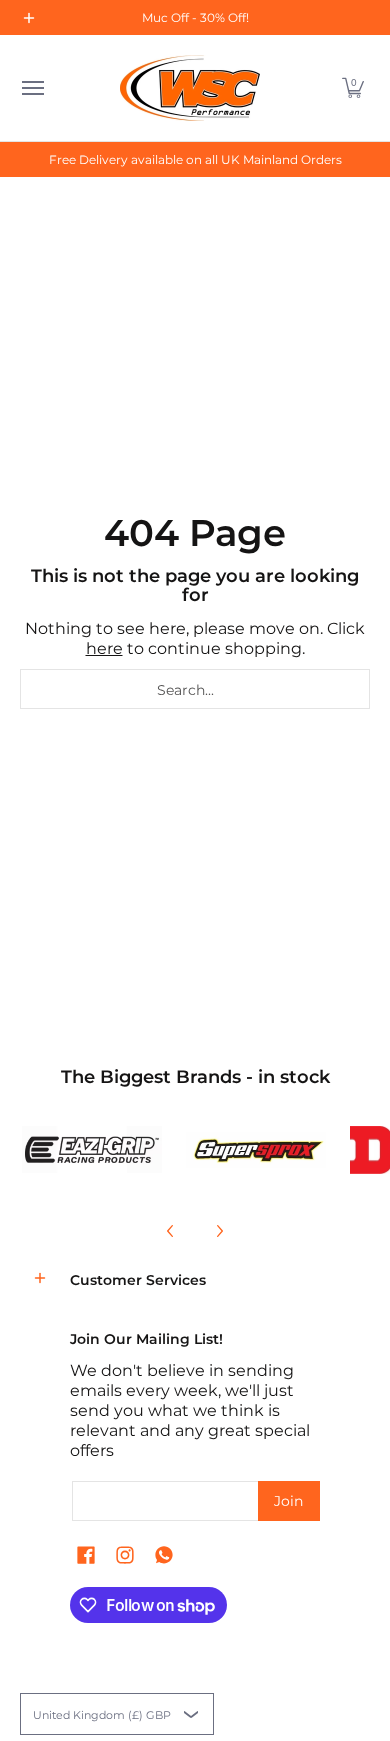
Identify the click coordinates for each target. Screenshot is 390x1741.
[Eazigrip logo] (92, 1149)
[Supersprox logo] (256, 1150)
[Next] (219, 1231)
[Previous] (171, 1231)
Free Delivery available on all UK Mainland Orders (195, 159)
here (104, 648)
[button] (353, 88)
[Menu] (32, 88)
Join (288, 1501)
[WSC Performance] (190, 88)
